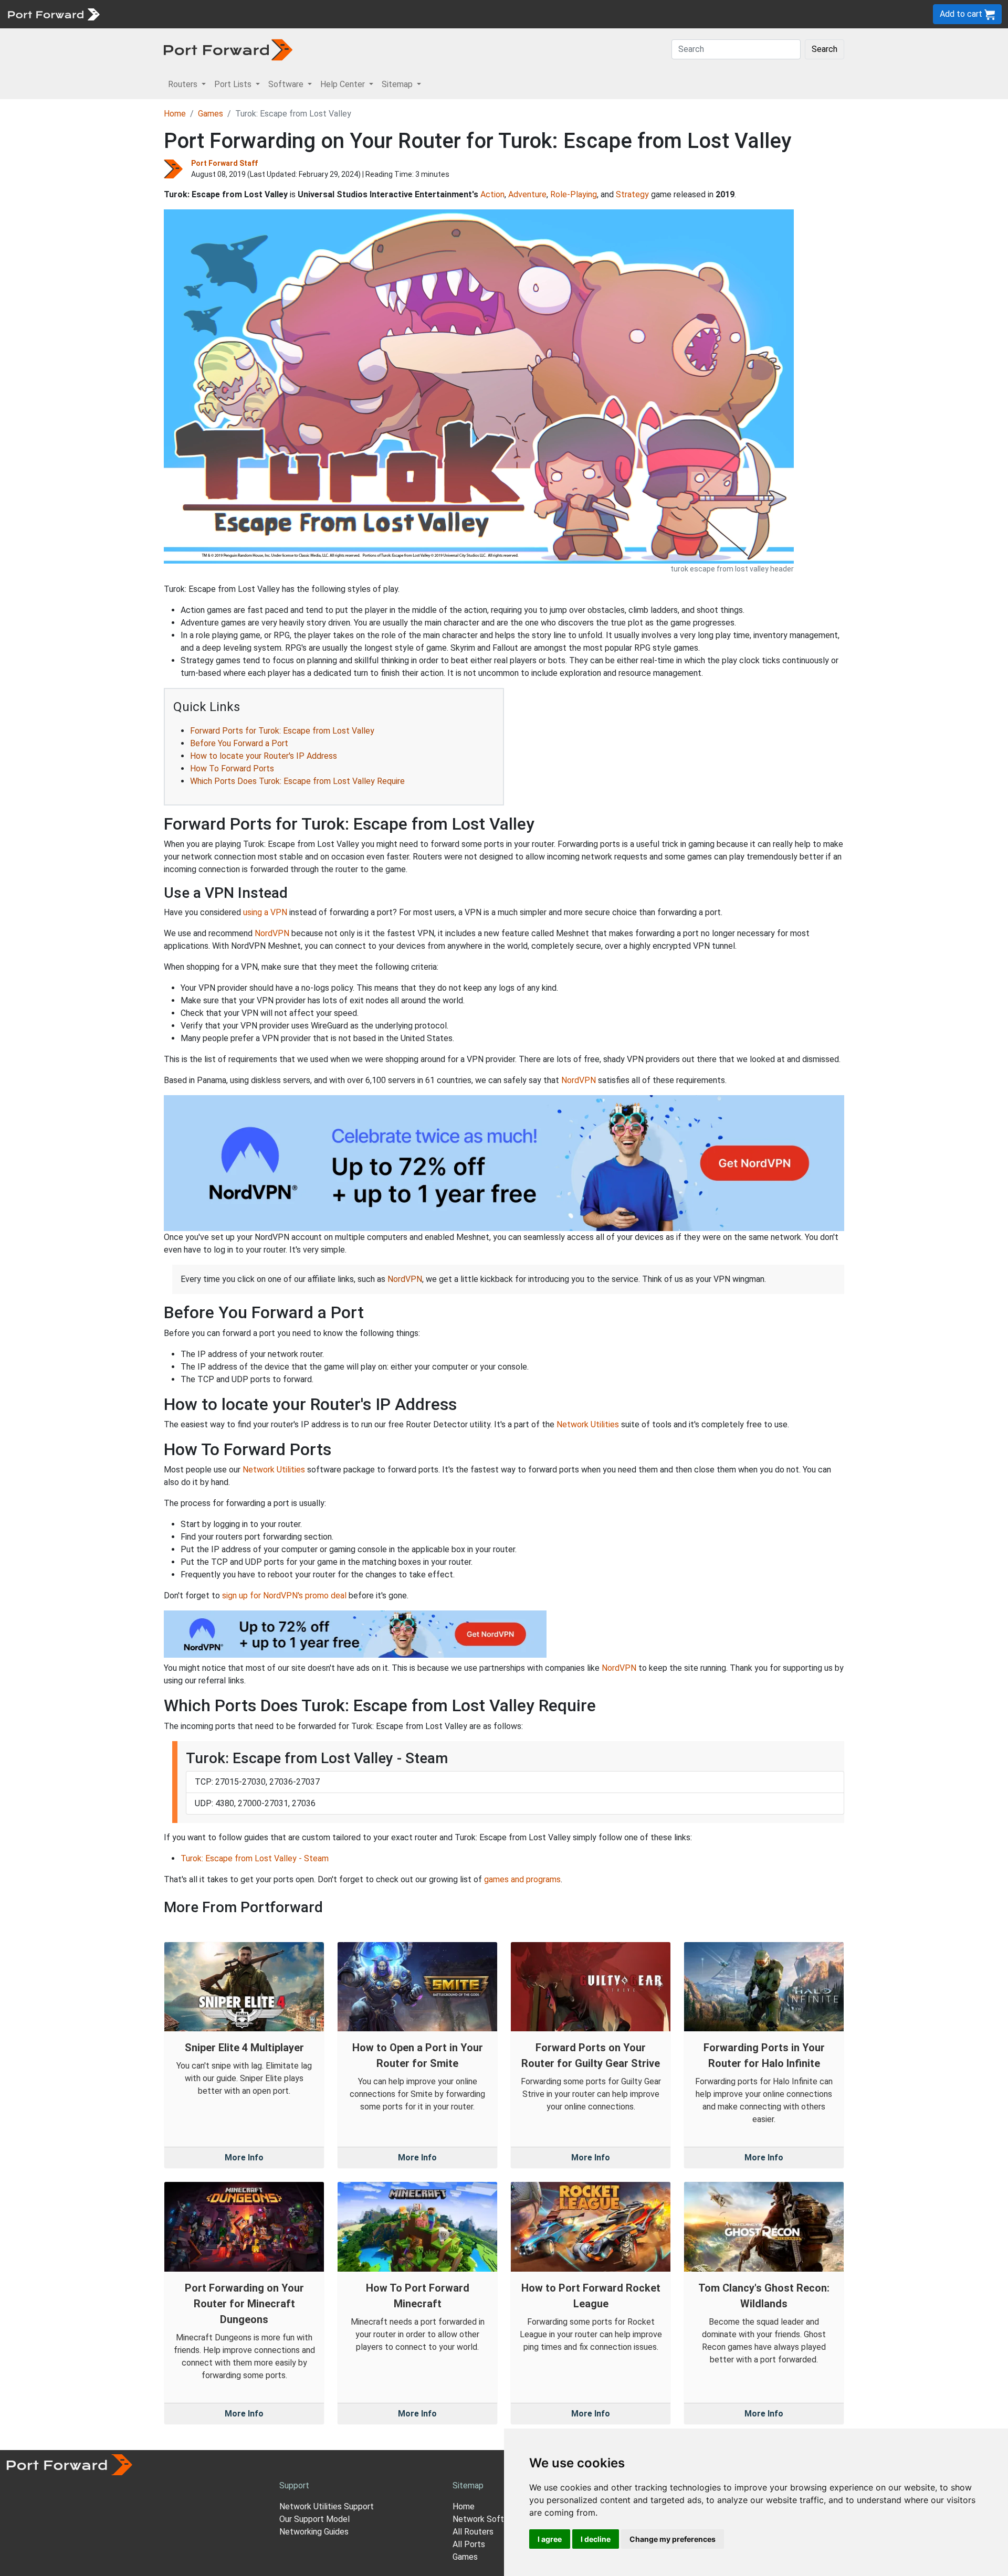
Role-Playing (574, 194)
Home (175, 114)
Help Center (279, 14)
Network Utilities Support (327, 2506)
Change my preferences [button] (673, 2539)
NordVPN (272, 933)
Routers (144, 14)
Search (825, 49)
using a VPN (265, 912)
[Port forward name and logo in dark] (228, 49)
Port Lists (186, 14)
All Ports (469, 2544)
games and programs (522, 1879)
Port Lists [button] (234, 84)
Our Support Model (314, 2519)
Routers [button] (184, 84)
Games (211, 114)
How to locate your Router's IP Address (264, 756)
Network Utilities (588, 1424)
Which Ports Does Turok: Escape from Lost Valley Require (297, 781)
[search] (355, 14)
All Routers (473, 2532)
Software (231, 14)
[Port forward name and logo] (53, 13)
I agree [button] (550, 2539)
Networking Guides (314, 2532)
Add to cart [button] (962, 14)
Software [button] (287, 84)
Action (492, 194)
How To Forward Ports (232, 768)
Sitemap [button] (398, 84)
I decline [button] (596, 2539)
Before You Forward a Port (239, 743)
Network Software (487, 2519)
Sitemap (325, 14)
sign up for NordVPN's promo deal (284, 1596)
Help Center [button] (344, 84)
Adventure (527, 194)
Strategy (632, 194)
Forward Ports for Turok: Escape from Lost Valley (282, 731)
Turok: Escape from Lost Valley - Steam (255, 1858)
